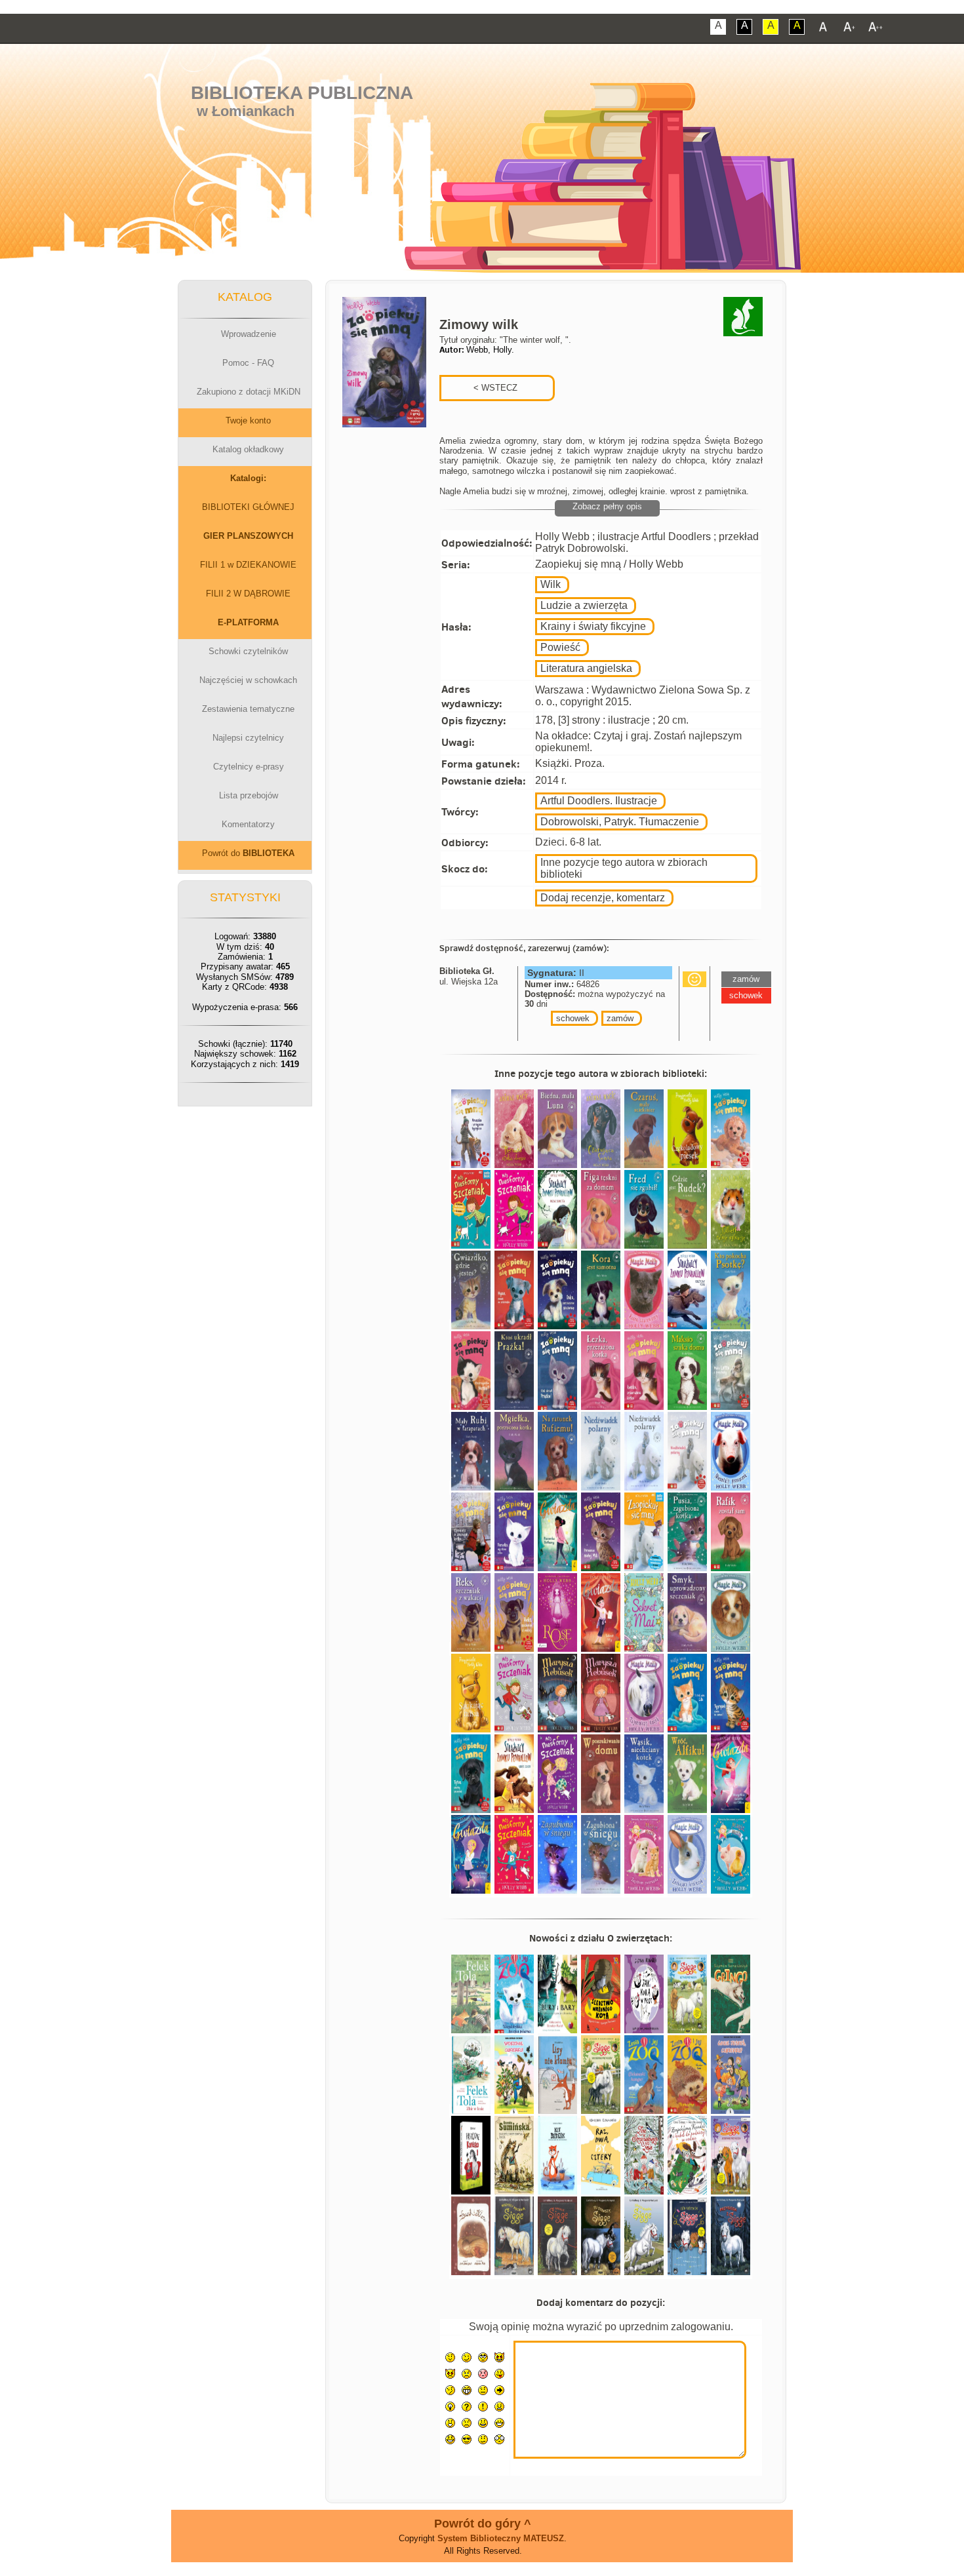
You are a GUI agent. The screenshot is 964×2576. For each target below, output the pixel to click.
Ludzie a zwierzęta (584, 605)
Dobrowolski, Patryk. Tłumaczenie (620, 822)
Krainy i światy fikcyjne (593, 626)
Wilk (551, 584)
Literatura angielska (586, 668)
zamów (620, 1018)
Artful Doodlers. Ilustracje (599, 801)
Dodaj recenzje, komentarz (603, 898)
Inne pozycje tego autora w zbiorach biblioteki (624, 868)
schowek (573, 1018)
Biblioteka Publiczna (302, 93)
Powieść (560, 647)
